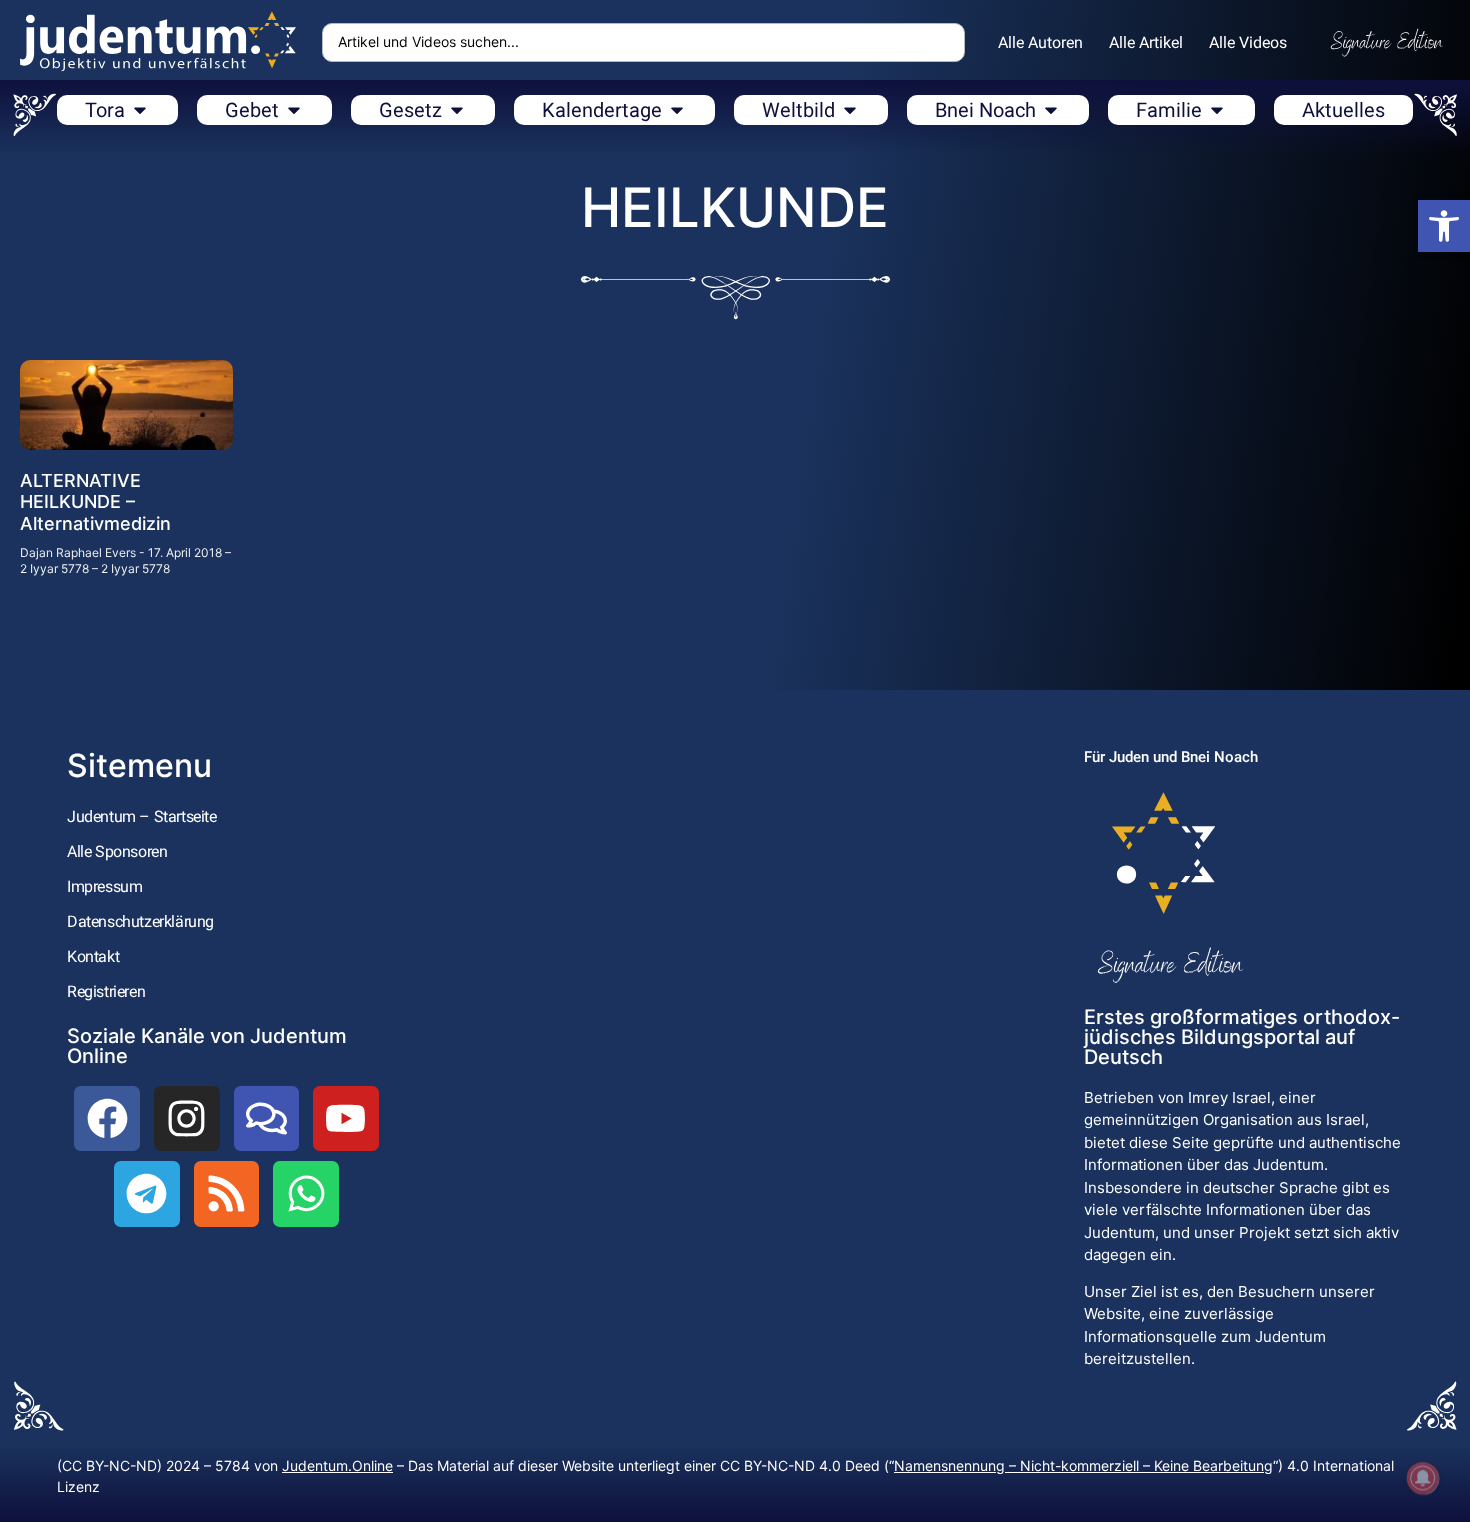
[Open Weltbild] (850, 110)
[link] (1444, 226)
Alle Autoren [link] (1040, 42)
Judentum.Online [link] (337, 1465)
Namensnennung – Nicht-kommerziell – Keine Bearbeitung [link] (1083, 1465)
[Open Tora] (140, 110)
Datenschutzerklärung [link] (140, 921)
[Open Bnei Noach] (1051, 110)
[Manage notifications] (1423, 1478)
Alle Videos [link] (1248, 42)
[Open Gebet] (294, 110)
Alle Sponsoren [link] (117, 851)
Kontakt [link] (93, 956)
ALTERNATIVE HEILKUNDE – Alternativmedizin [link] (95, 502)
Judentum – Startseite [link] (142, 816)
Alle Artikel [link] (1146, 42)
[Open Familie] (1217, 110)
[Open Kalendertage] (677, 110)
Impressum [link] (104, 886)
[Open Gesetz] (457, 110)
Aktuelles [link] (1343, 110)
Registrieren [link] (106, 991)
